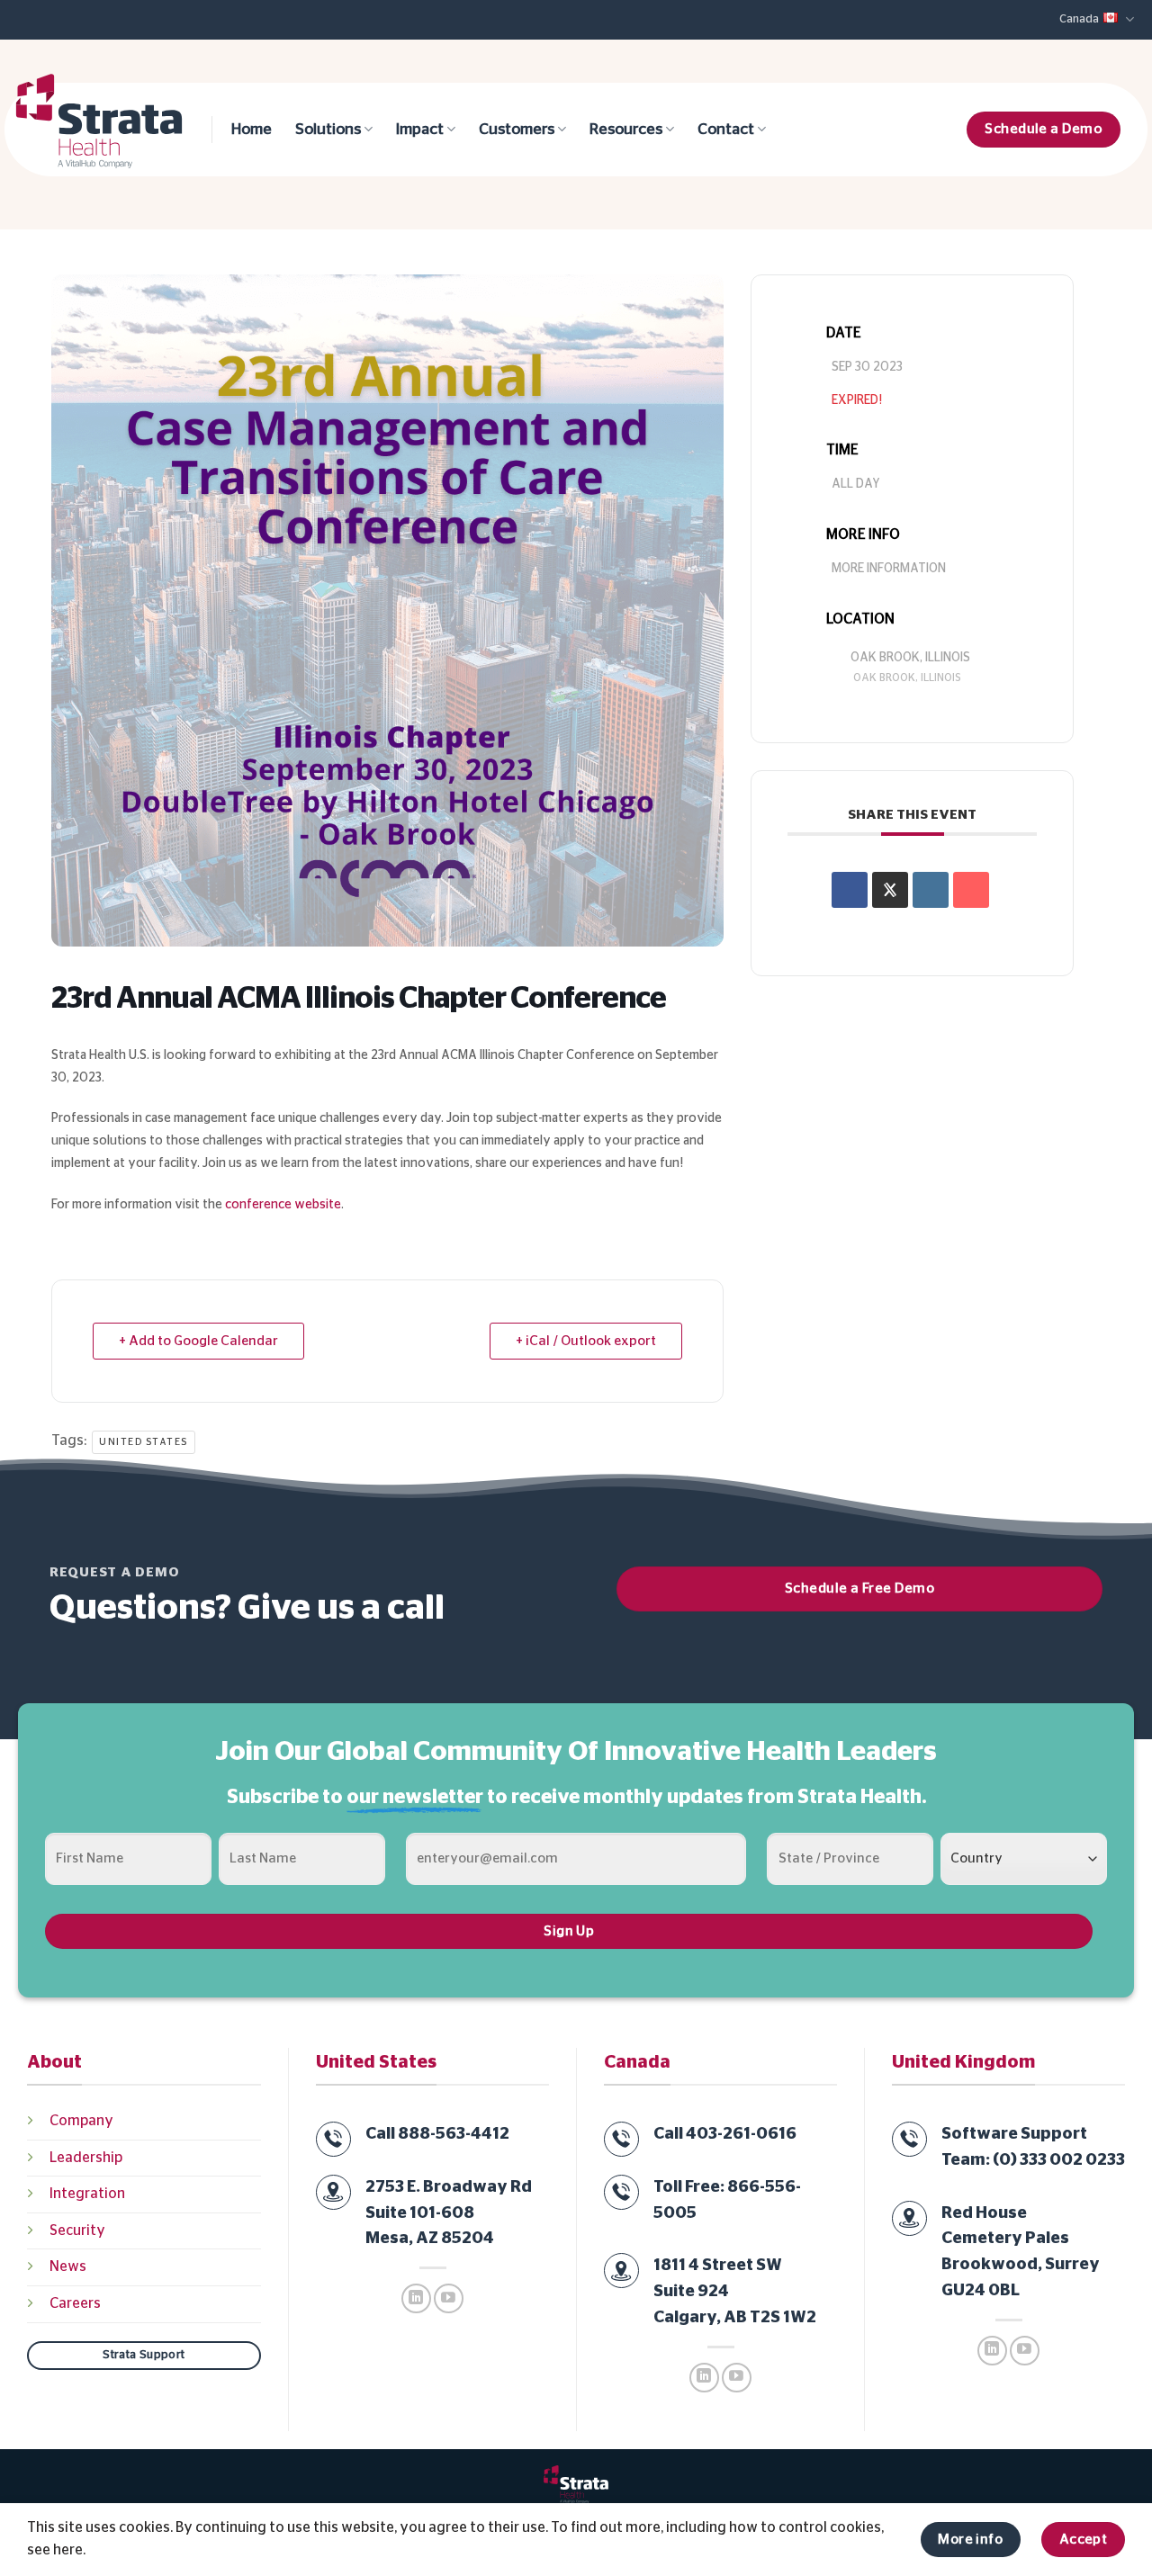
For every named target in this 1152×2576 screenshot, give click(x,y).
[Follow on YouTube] (449, 2298)
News (68, 2266)
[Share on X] (890, 890)
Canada (1079, 19)
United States (144, 1442)
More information (889, 569)
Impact (420, 130)
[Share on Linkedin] (931, 890)
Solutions (328, 130)
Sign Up (569, 1931)
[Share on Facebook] (850, 890)
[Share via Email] (971, 890)
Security (77, 2230)
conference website (283, 1205)
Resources (626, 130)
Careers (75, 2303)
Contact (726, 130)
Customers (517, 130)
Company (81, 2121)
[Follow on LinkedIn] (416, 2298)
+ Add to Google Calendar (198, 1341)
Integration (87, 2194)
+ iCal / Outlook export (586, 1341)
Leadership (86, 2158)
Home (252, 130)
